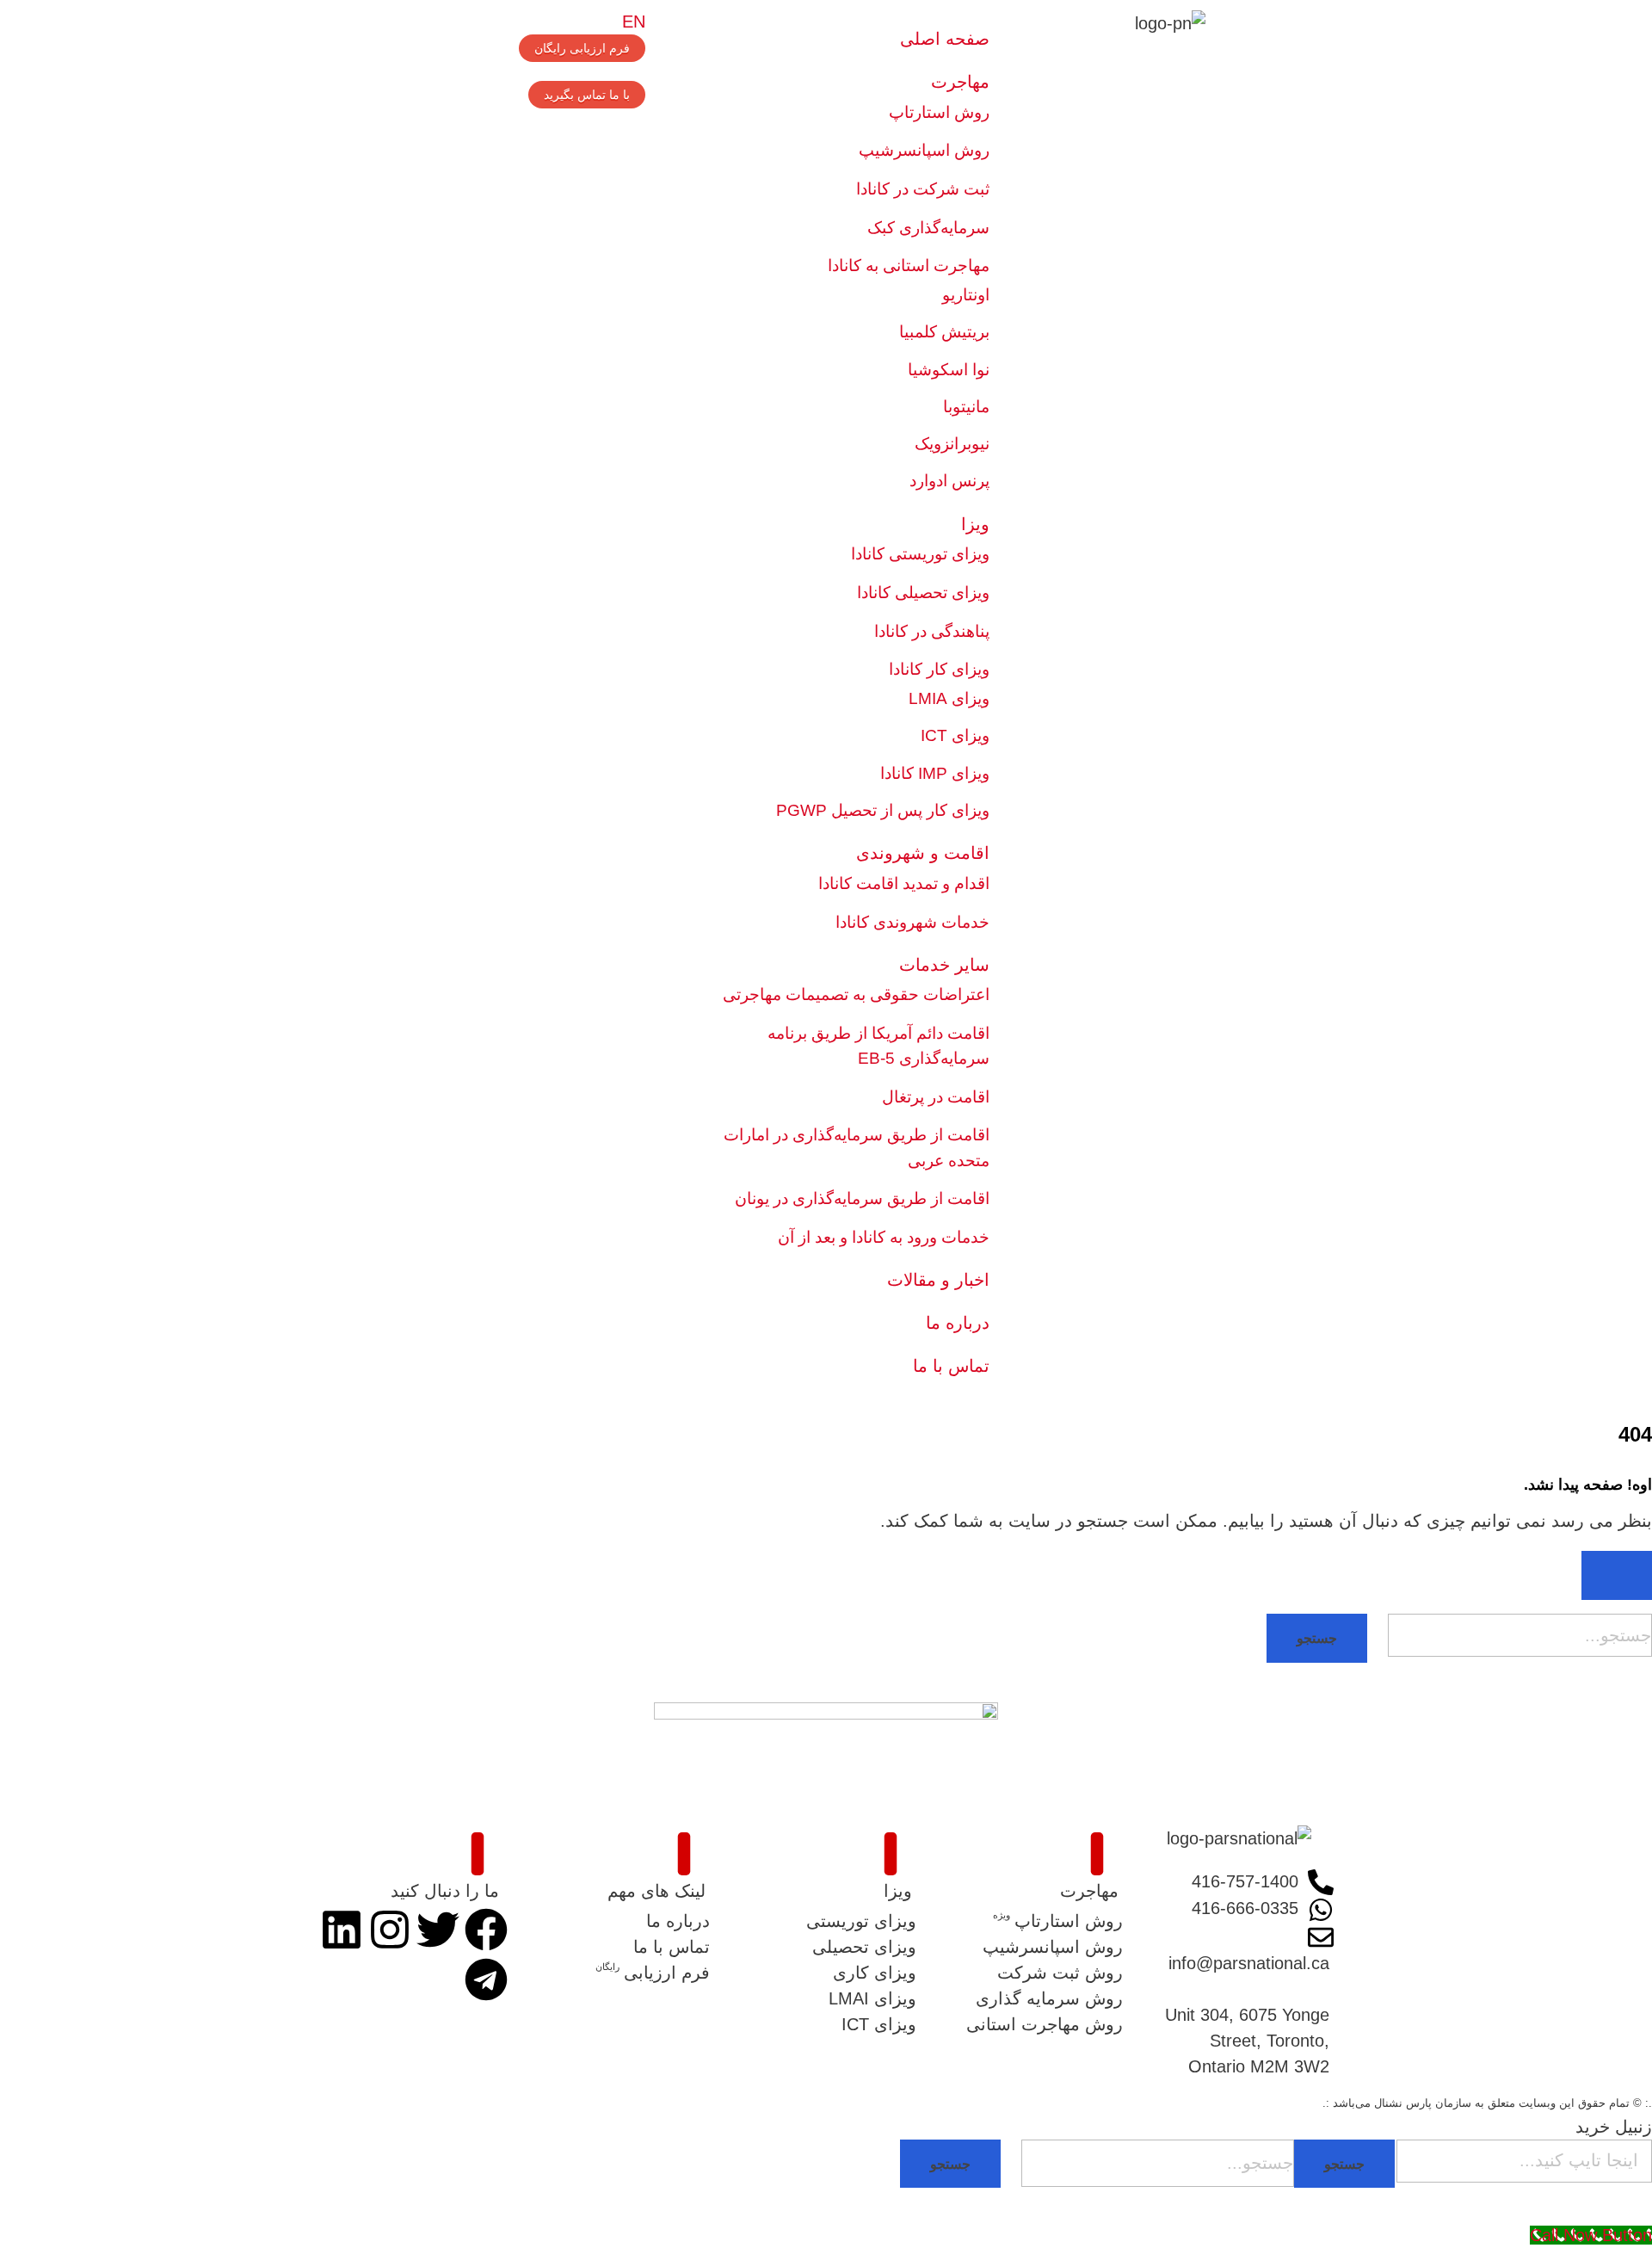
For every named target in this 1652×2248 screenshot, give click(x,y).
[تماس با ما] (619, 1947)
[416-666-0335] (1239, 1909)
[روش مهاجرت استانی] (1032, 2024)
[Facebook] (486, 1930)
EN (634, 22)
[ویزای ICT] (826, 2024)
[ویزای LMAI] (826, 1998)
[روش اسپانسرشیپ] (1032, 1947)
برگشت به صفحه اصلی (1567, 1689)
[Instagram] (390, 1930)
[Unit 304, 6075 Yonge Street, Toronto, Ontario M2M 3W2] (1239, 2028)
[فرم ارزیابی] (619, 1973)
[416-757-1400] (1239, 1882)
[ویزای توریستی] (826, 1921)
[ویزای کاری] (826, 1973)
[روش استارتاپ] (1032, 1921)
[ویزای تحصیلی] (826, 1947)
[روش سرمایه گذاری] (1032, 1998)
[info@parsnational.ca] (1239, 1949)
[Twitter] (438, 1930)
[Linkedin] (342, 1930)
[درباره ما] (619, 1921)
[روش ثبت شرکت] (1032, 1973)
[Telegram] (486, 1979)
